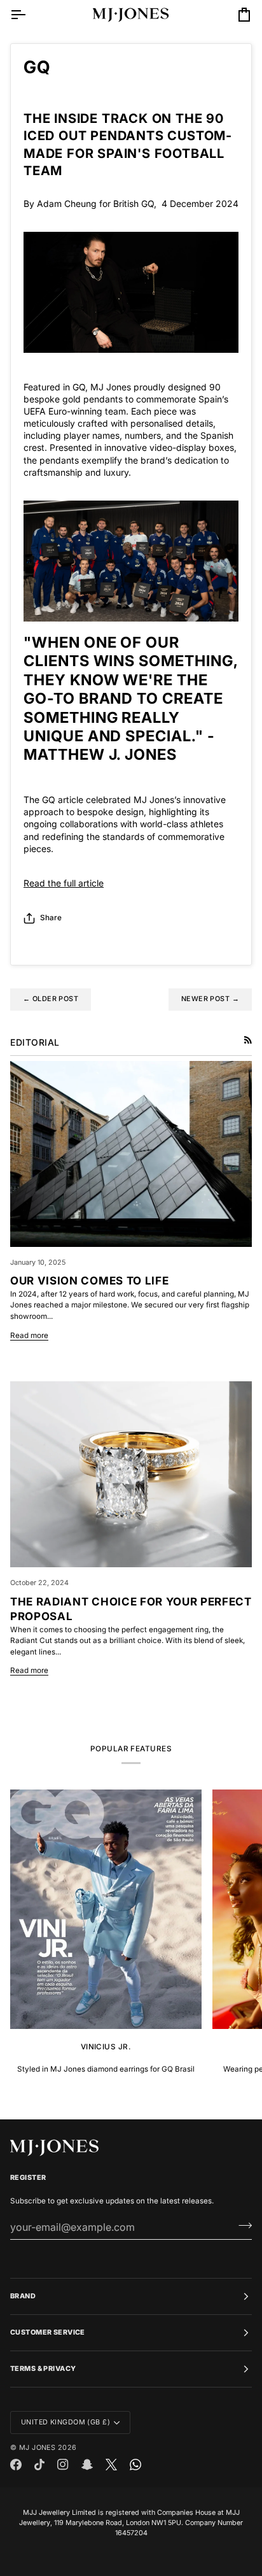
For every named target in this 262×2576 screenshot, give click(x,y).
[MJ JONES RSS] (248, 1040)
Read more (29, 1335)
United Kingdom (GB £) (65, 2422)
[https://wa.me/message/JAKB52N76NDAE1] (135, 2465)
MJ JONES (37, 2448)
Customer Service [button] (48, 2332)
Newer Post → (210, 999)
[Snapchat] (87, 2465)
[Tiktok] (39, 2465)
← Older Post (51, 999)
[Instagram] (63, 2465)
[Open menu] (29, 15)
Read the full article (64, 883)
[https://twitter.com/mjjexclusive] (111, 2465)
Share (51, 918)
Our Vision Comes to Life (89, 1281)
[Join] (241, 2225)
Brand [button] (23, 2296)
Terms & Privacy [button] (43, 2369)
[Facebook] (16, 2465)
